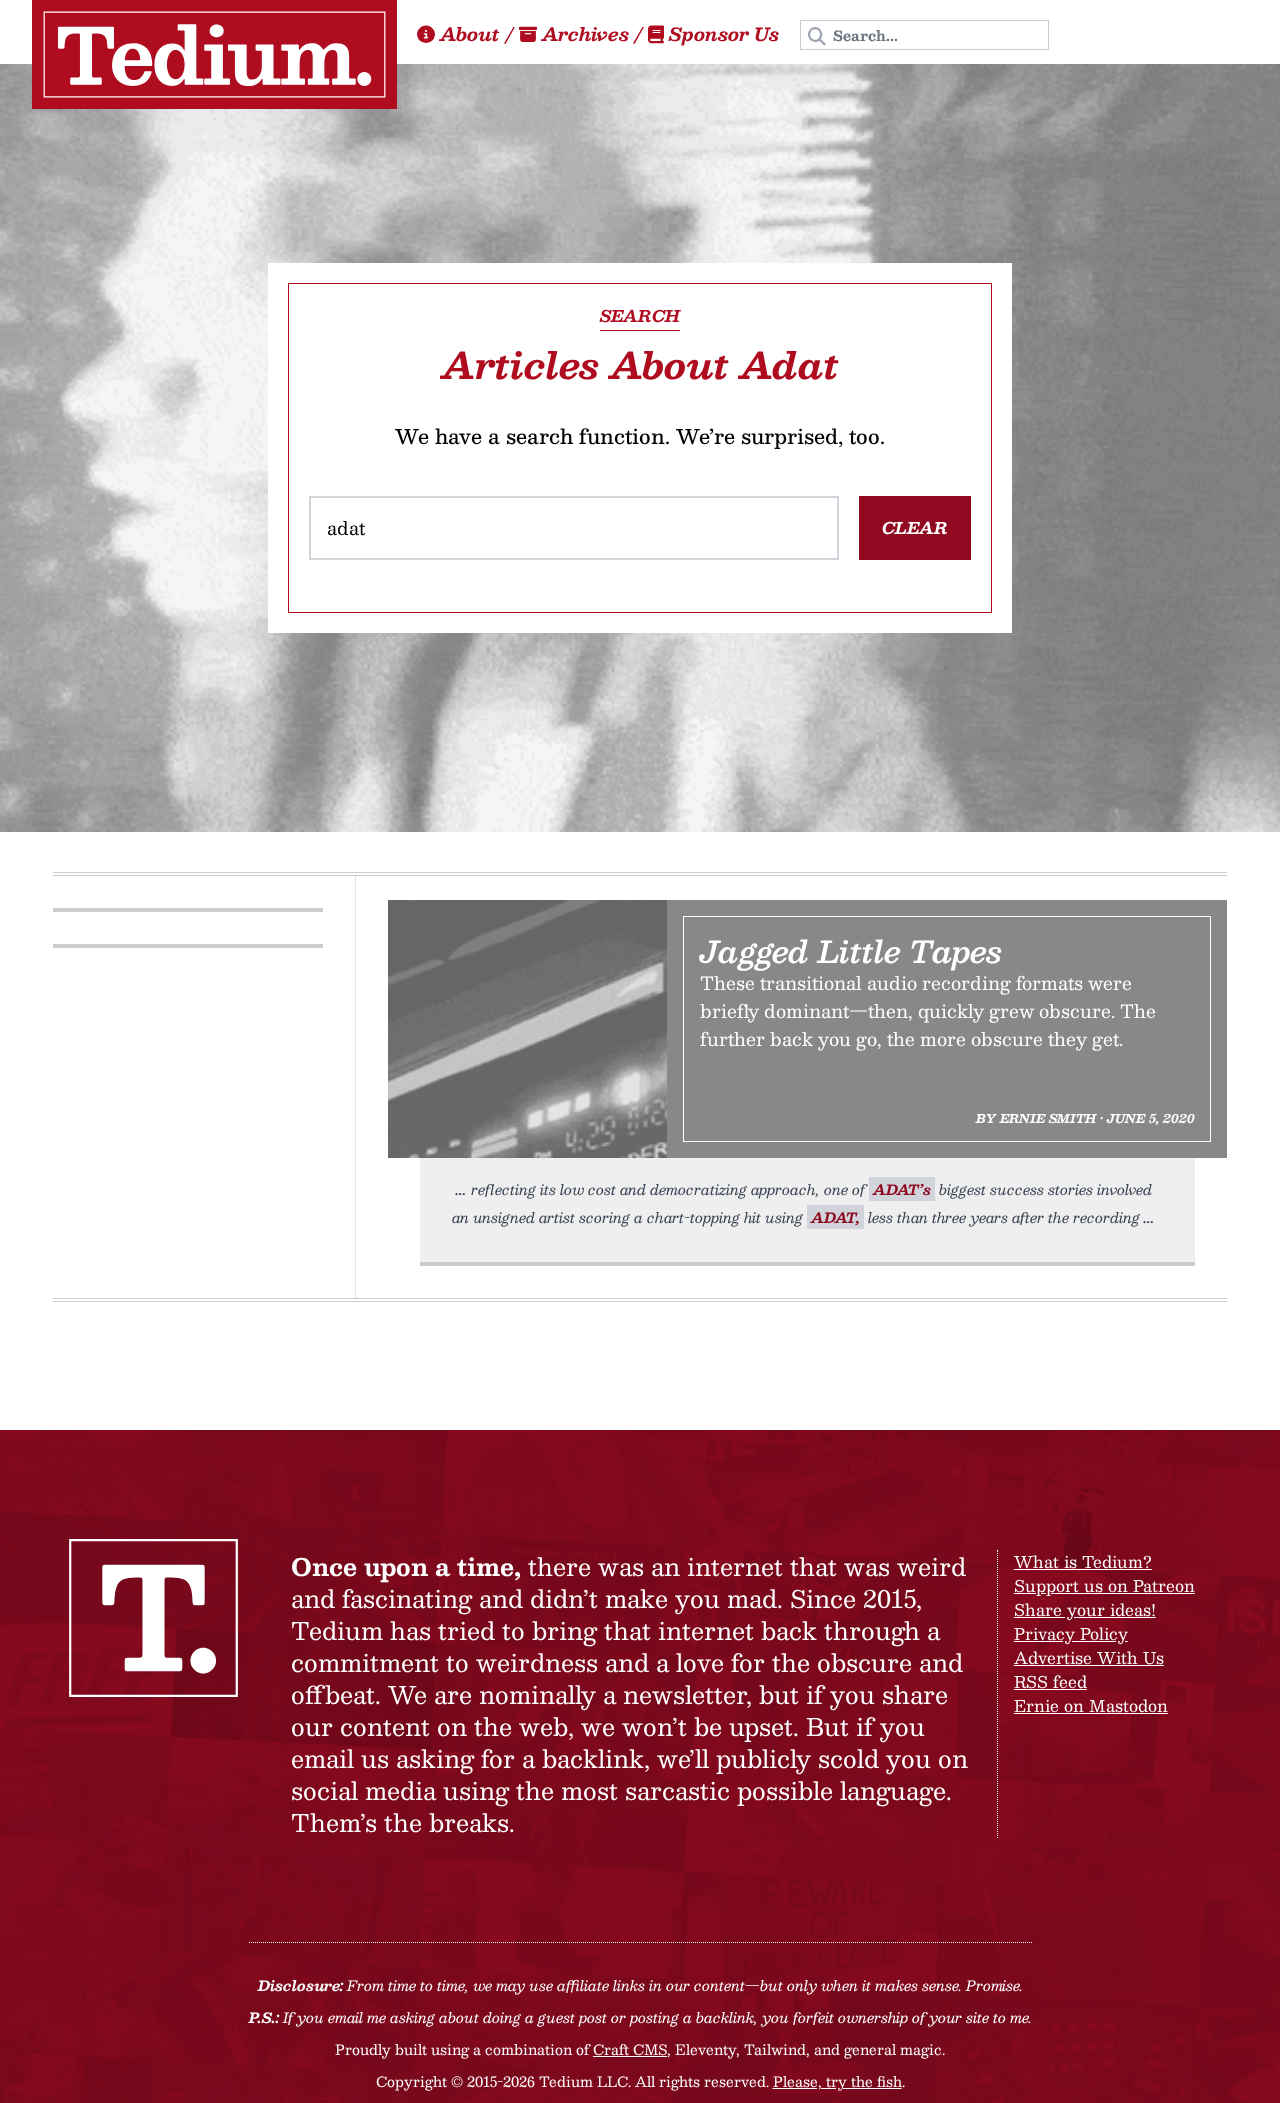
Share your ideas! (1085, 1609)
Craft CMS (630, 2049)
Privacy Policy (1071, 1633)
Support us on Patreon (1104, 1585)
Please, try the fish (837, 2081)
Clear (915, 527)
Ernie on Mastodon (1091, 1705)
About (470, 34)
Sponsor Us (724, 34)
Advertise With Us (1089, 1657)
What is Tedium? (1083, 1561)
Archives (585, 34)
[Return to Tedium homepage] (214, 54)
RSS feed (1050, 1681)
